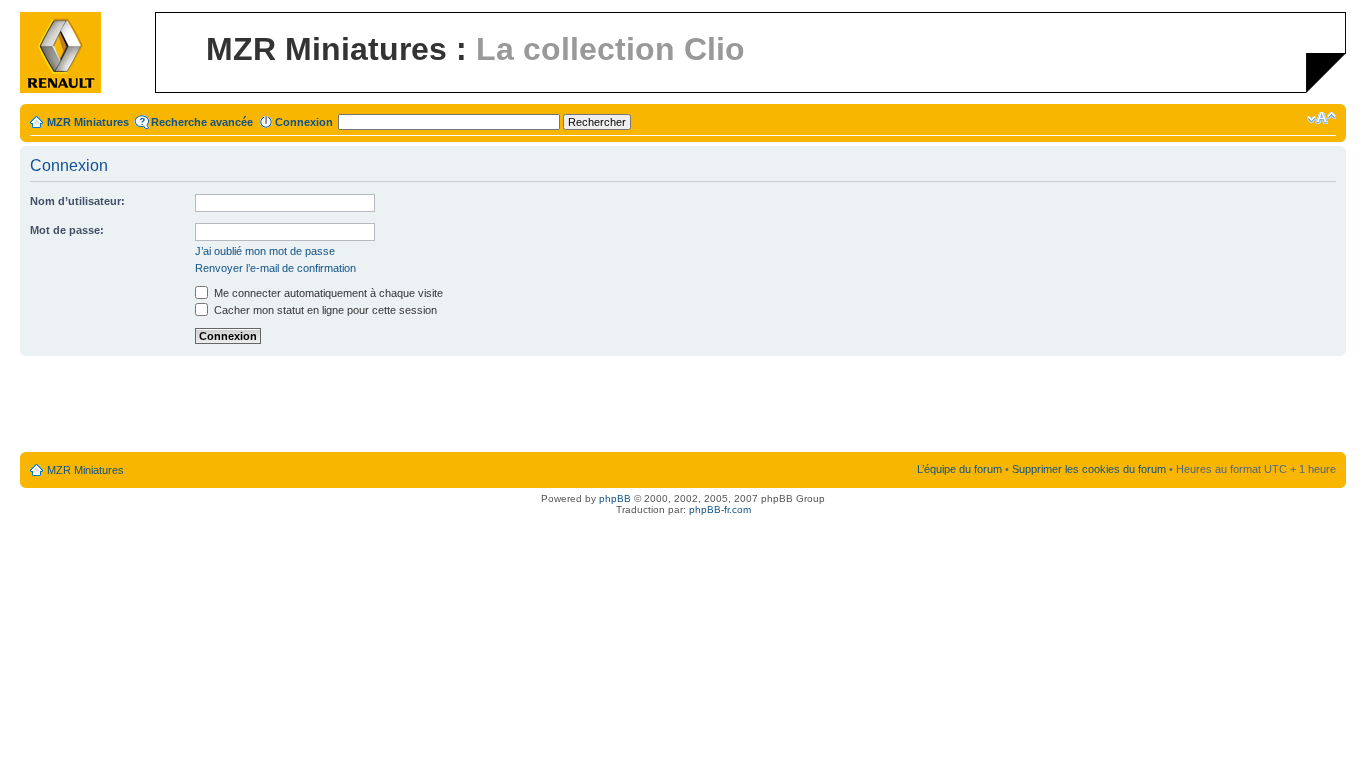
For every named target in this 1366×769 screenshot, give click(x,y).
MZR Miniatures (88, 122)
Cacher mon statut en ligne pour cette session (324, 310)
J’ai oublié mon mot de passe (265, 251)
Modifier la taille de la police (1321, 118)
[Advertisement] (683, 405)
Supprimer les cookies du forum (1089, 469)
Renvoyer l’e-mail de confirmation (275, 268)
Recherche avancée (202, 122)
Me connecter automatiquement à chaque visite (327, 293)
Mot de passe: (67, 230)
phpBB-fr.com (720, 509)
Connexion (304, 122)
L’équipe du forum (959, 469)
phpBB (615, 498)
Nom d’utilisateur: (77, 201)
